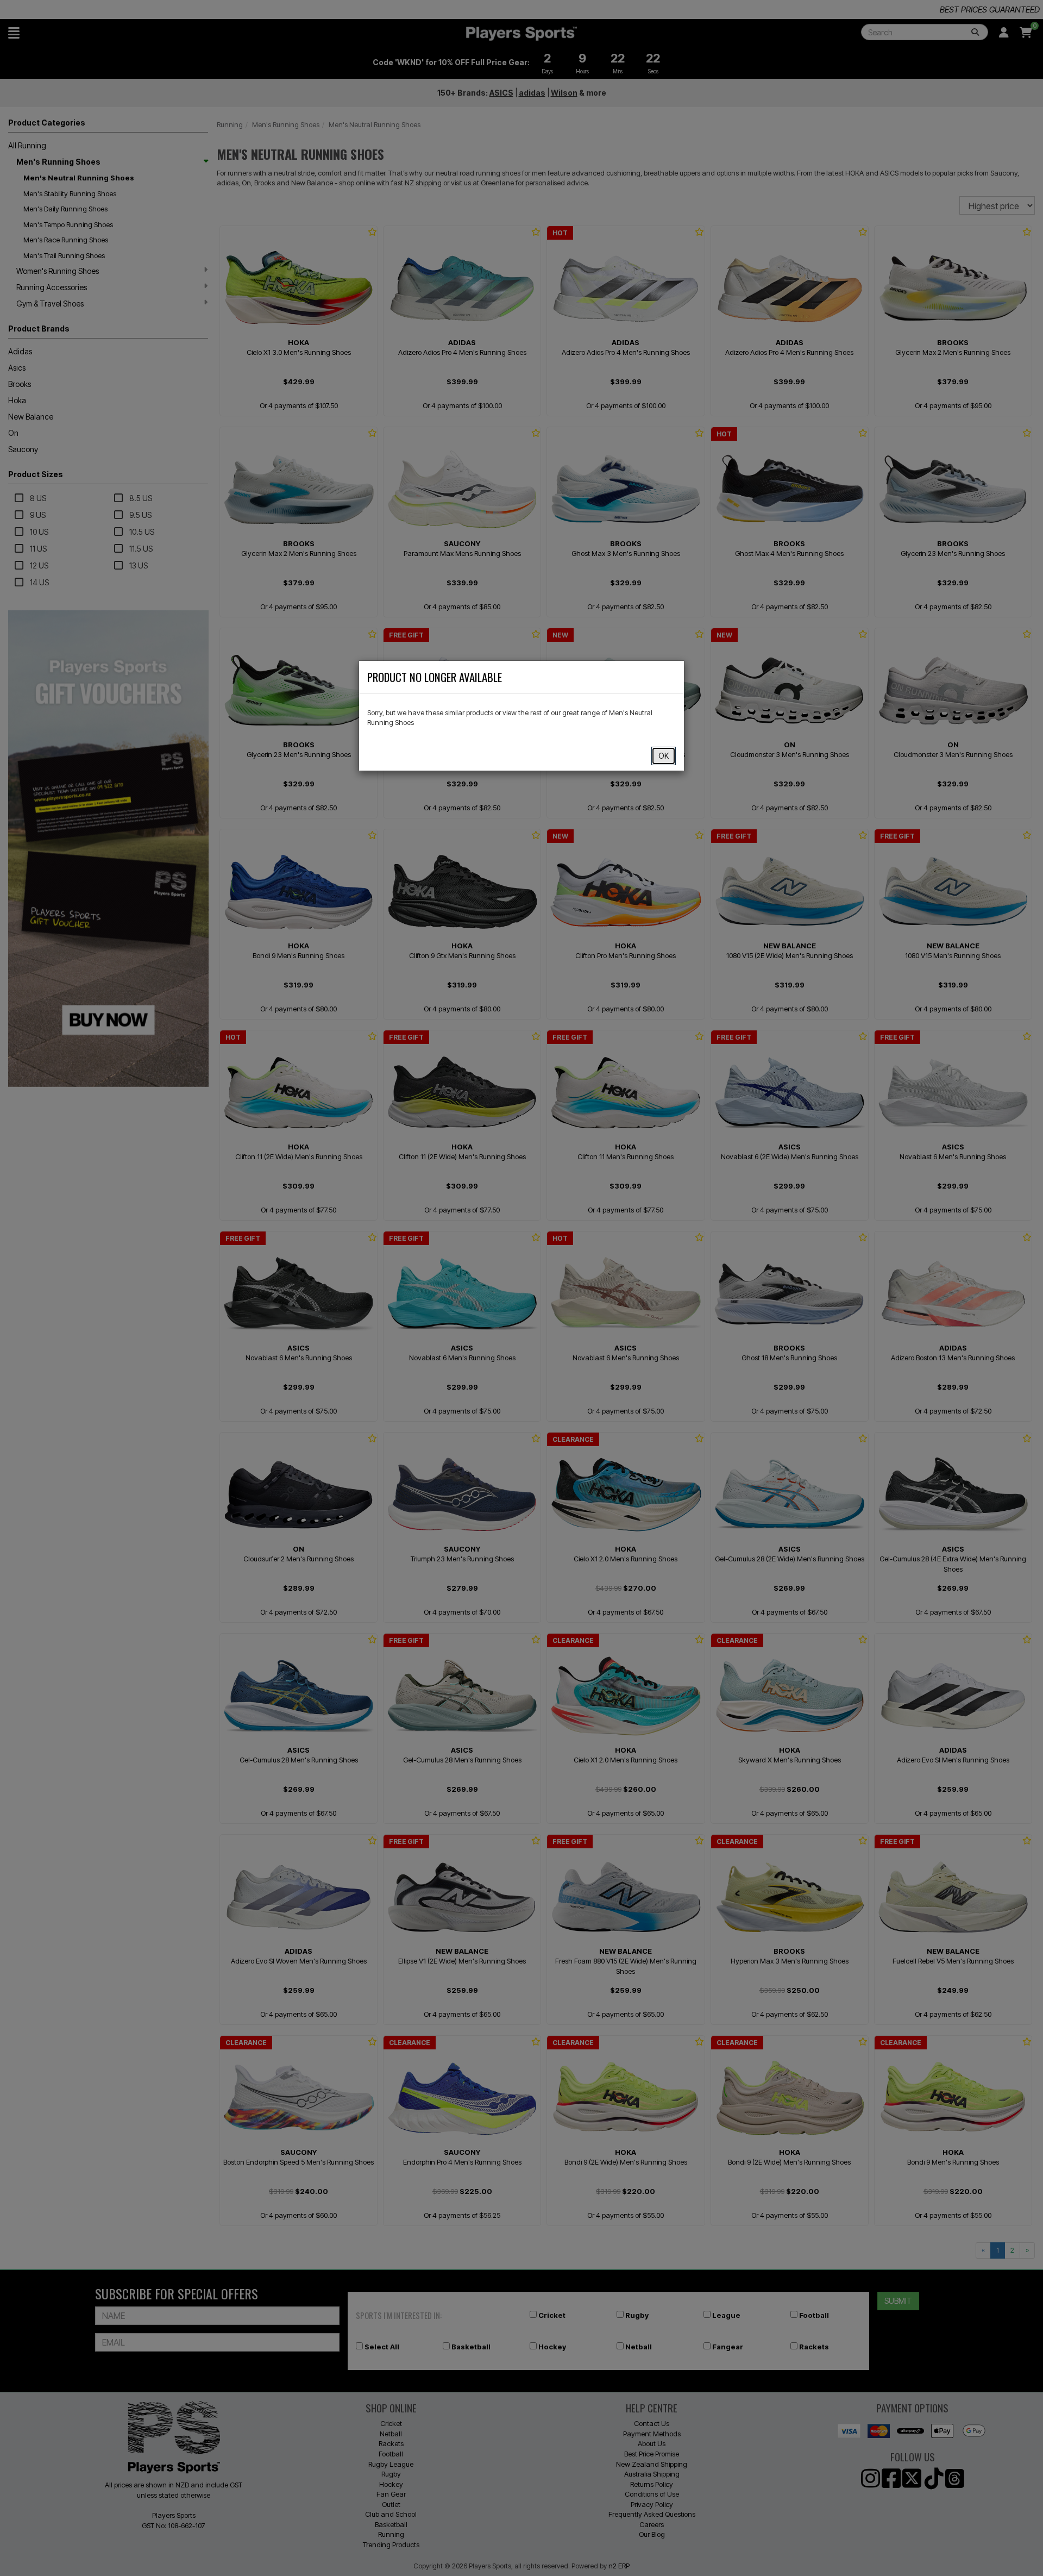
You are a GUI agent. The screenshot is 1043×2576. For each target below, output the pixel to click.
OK (664, 756)
